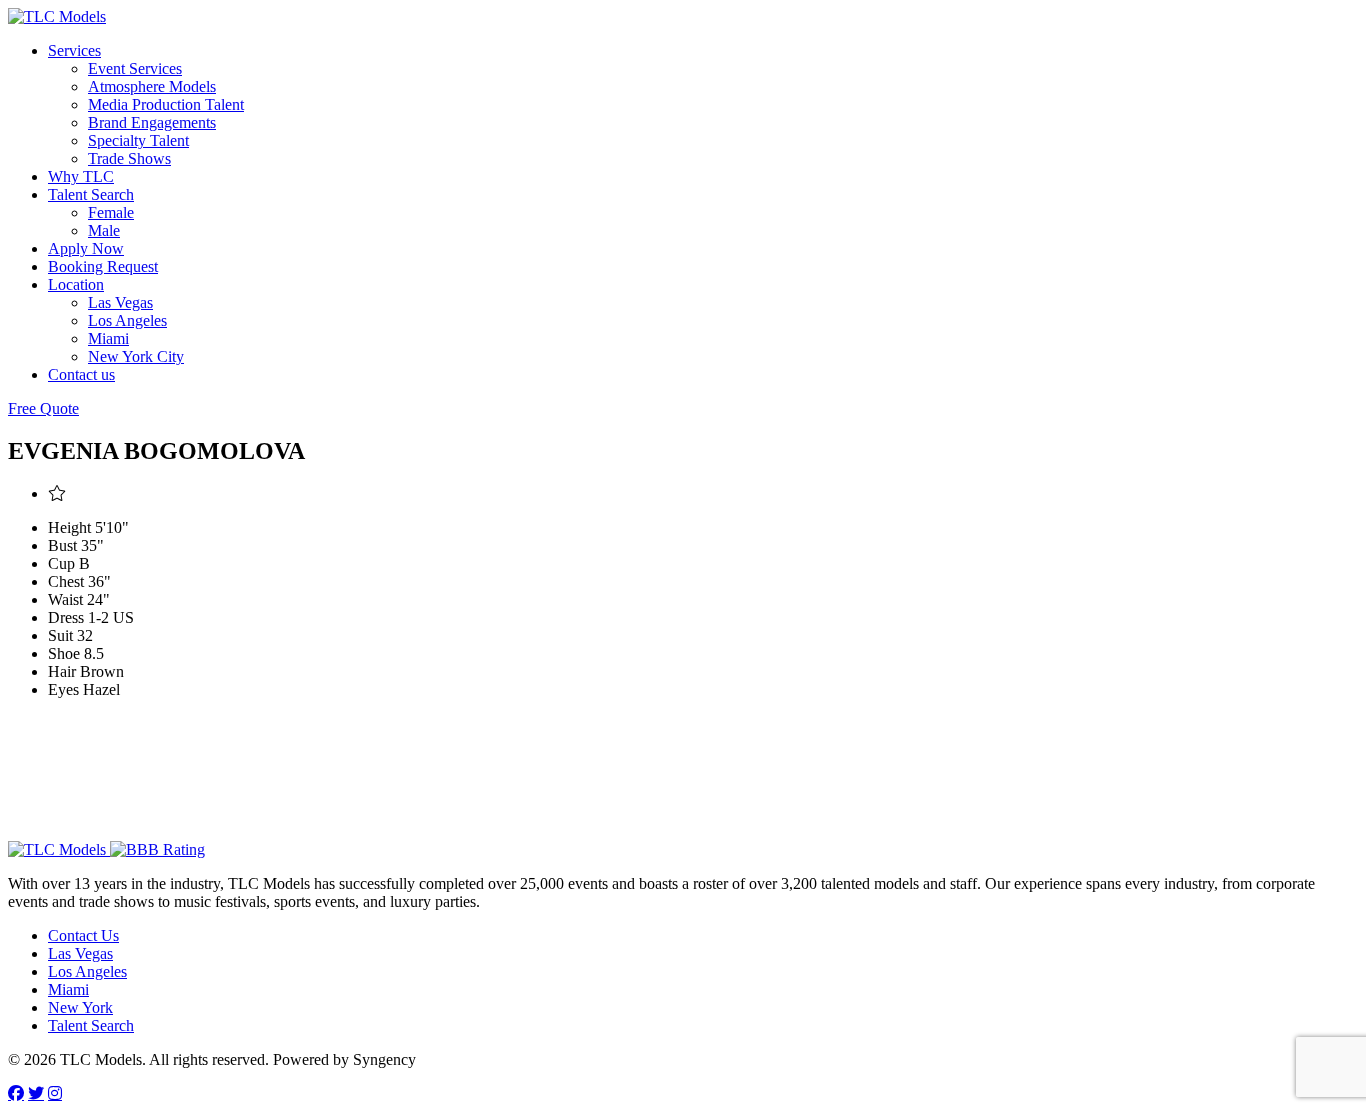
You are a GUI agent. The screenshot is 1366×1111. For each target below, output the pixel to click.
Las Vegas (120, 302)
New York (80, 1007)
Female (111, 212)
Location (76, 284)
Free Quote (43, 408)
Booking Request (103, 266)
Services (74, 50)
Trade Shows (129, 158)
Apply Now (86, 248)
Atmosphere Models (152, 86)
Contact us (81, 374)
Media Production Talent (166, 104)
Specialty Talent (138, 140)
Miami (108, 338)
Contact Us (83, 935)
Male (104, 230)
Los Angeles (127, 320)
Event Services (135, 68)
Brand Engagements (152, 122)
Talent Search (91, 194)
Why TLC (81, 176)
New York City (136, 356)
